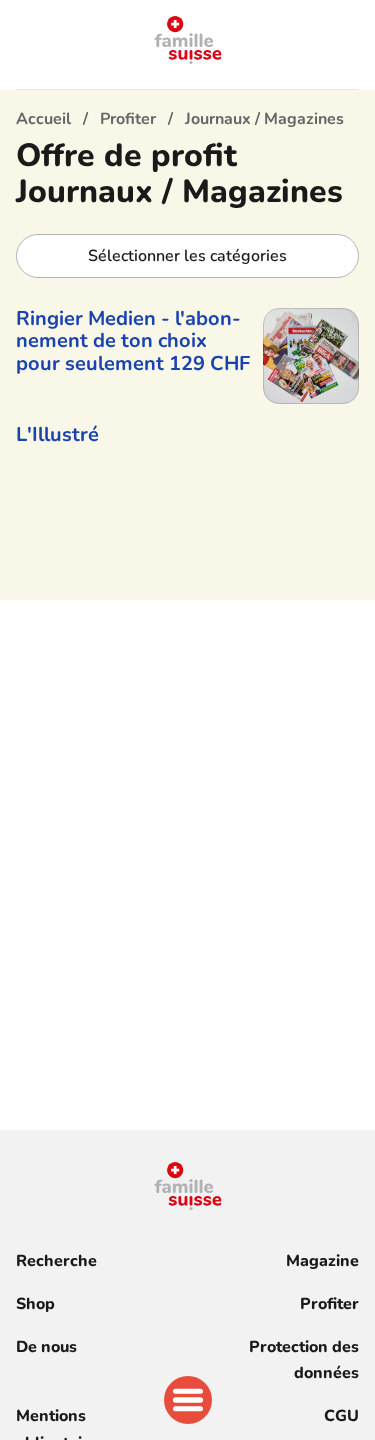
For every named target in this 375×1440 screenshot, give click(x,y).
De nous (46, 1347)
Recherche (56, 1261)
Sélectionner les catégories (187, 256)
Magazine (322, 1261)
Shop (35, 1304)
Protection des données (304, 1360)
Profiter (329, 1304)
